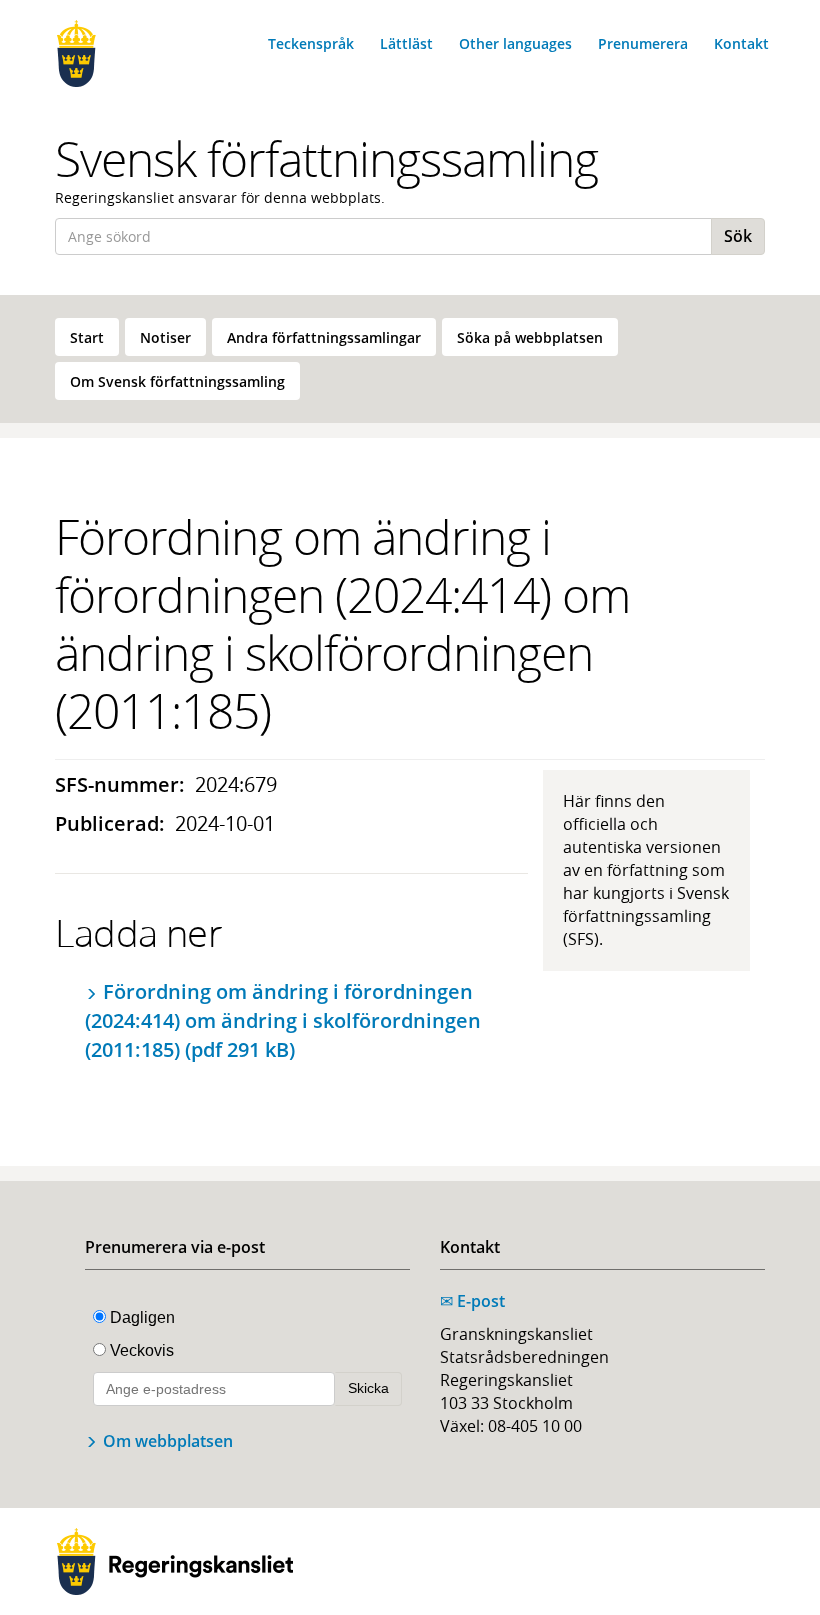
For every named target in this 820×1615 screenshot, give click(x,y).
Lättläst (406, 43)
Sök (738, 236)
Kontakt (741, 43)
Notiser (165, 337)
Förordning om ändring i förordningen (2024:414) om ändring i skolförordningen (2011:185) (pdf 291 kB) (283, 1020)
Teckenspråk (311, 43)
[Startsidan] (132, 53)
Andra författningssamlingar (324, 337)
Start (87, 337)
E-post (472, 1301)
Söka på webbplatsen (530, 337)
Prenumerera (643, 43)
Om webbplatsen (168, 1441)
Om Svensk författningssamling (177, 381)
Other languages (515, 43)
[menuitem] (87, 337)
